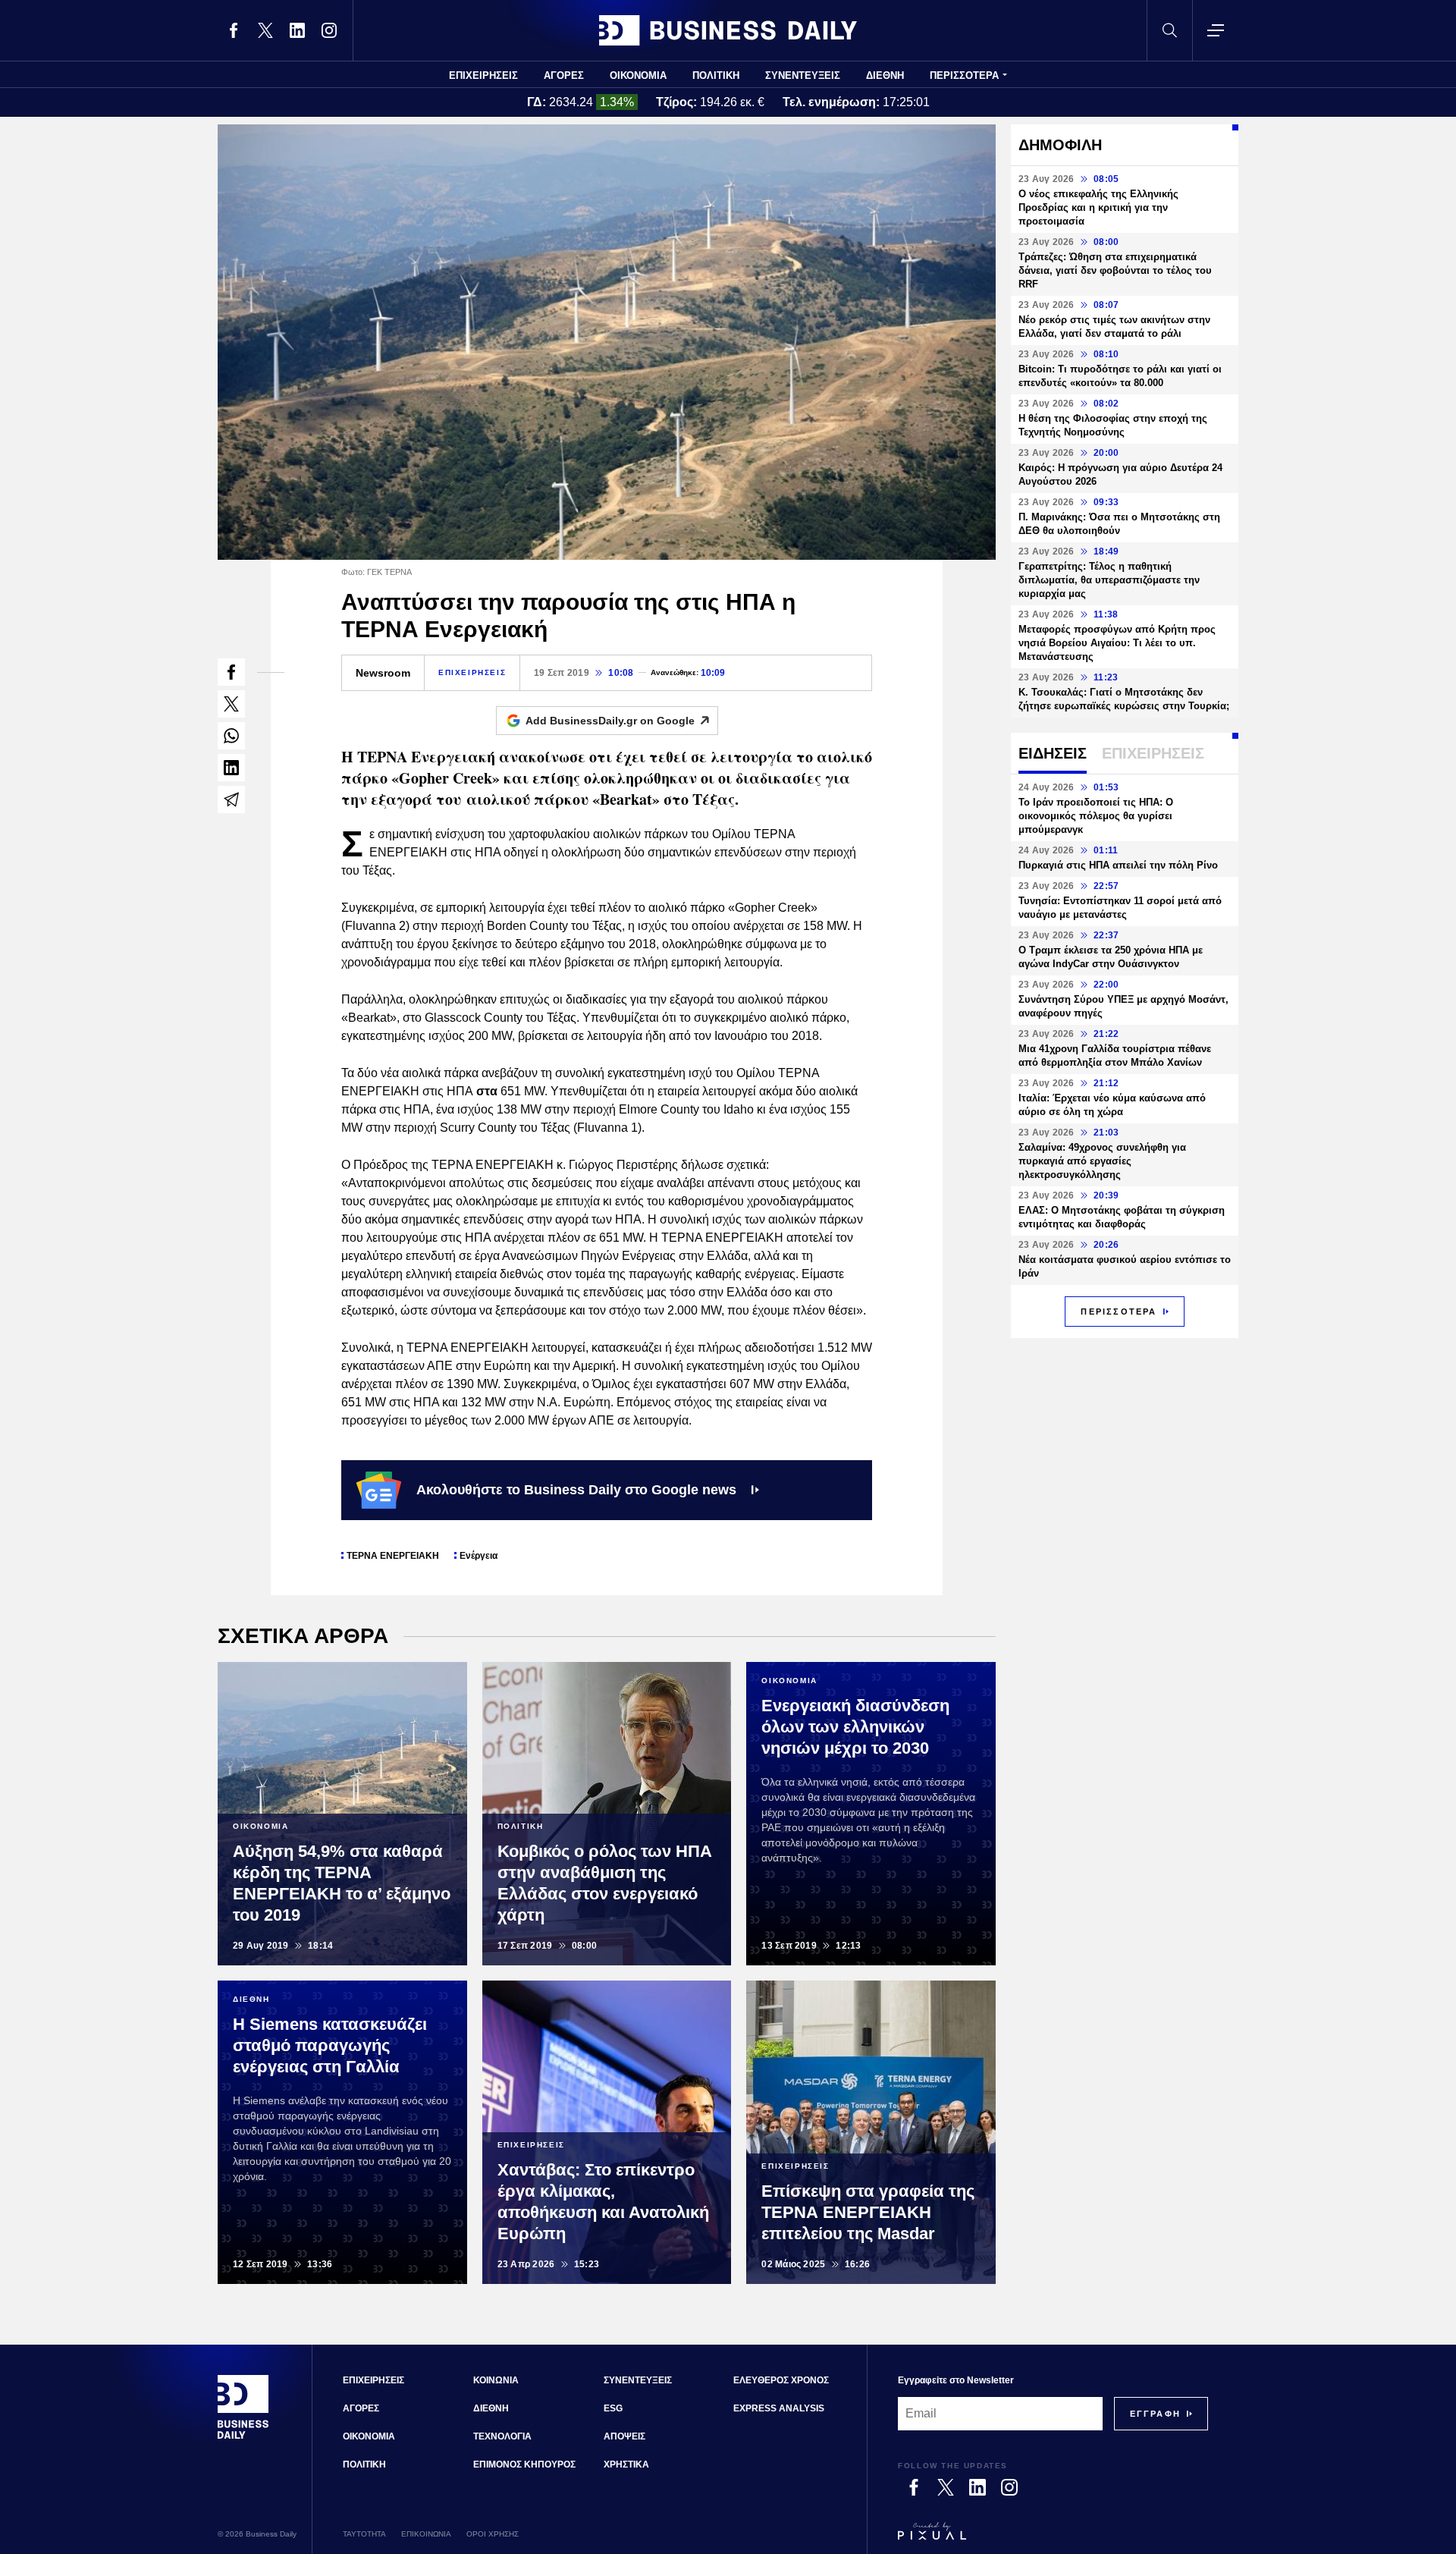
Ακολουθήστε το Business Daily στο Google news (576, 1490)
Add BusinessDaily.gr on (610, 721)
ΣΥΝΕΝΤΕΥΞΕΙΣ (803, 75)
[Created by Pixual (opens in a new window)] (1053, 2538)
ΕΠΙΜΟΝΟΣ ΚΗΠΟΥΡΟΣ (524, 2464)
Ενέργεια (479, 1556)
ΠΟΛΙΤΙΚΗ (716, 75)
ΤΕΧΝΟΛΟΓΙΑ (502, 2436)
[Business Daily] (728, 30)
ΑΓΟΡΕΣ (564, 75)
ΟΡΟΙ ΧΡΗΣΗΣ (493, 2534)
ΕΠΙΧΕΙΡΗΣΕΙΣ (483, 75)
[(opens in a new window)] (234, 30)
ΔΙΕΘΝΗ (885, 75)
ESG (613, 2408)
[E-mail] (231, 799)
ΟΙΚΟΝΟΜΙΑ (638, 75)
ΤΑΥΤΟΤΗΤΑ (364, 2534)
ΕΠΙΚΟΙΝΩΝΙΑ (426, 2534)
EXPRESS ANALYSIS (779, 2408)
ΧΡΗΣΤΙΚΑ (626, 2464)
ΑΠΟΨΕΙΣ (624, 2436)
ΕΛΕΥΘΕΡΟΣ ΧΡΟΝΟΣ (781, 2380)
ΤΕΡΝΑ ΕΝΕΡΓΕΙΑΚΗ (393, 1556)
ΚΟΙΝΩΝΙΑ (496, 2380)
